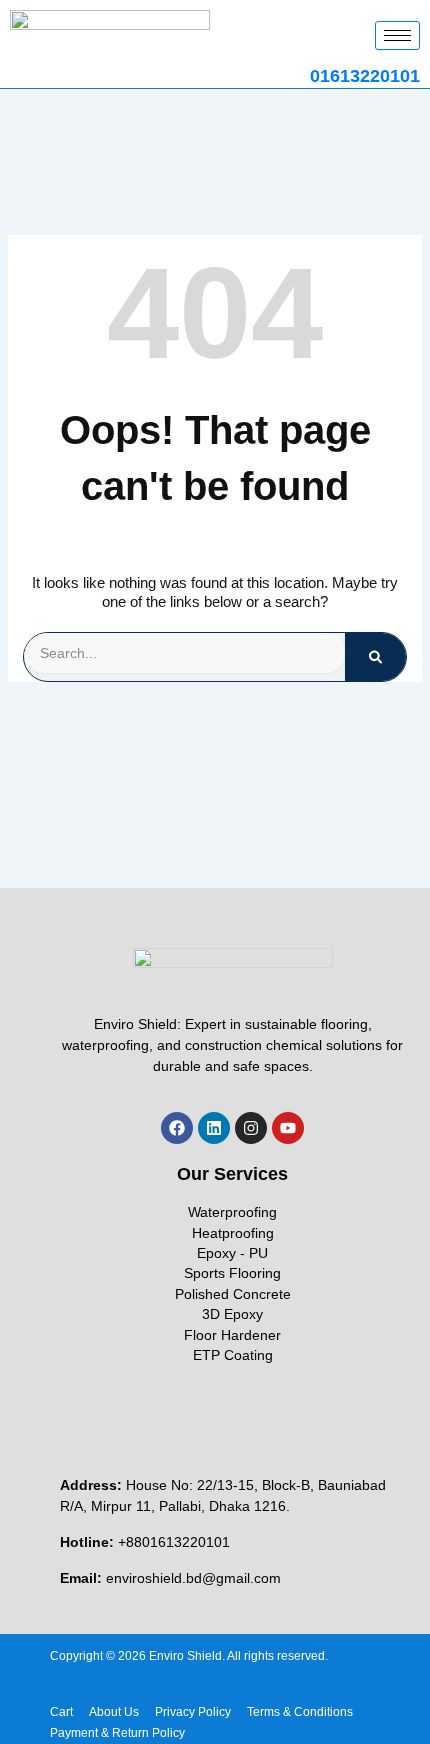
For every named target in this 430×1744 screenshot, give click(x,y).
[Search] (375, 657)
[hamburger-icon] (397, 35)
